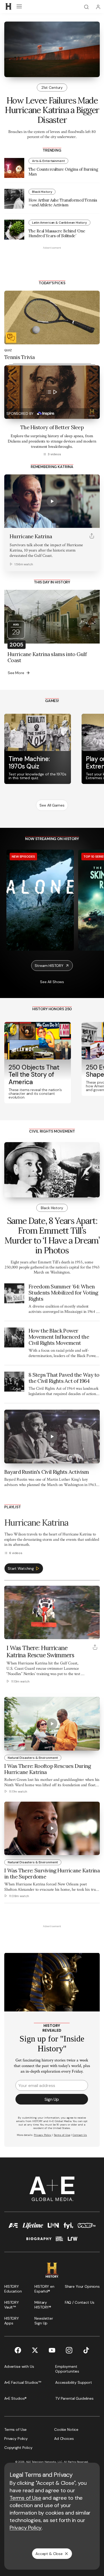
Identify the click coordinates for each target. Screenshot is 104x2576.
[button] (10, 1632)
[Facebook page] (18, 2350)
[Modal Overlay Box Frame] (52, 2050)
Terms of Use (25, 2498)
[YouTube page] (52, 2350)
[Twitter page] (35, 2350)
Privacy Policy (26, 2528)
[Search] (86, 7)
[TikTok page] (86, 2350)
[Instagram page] (69, 2350)
